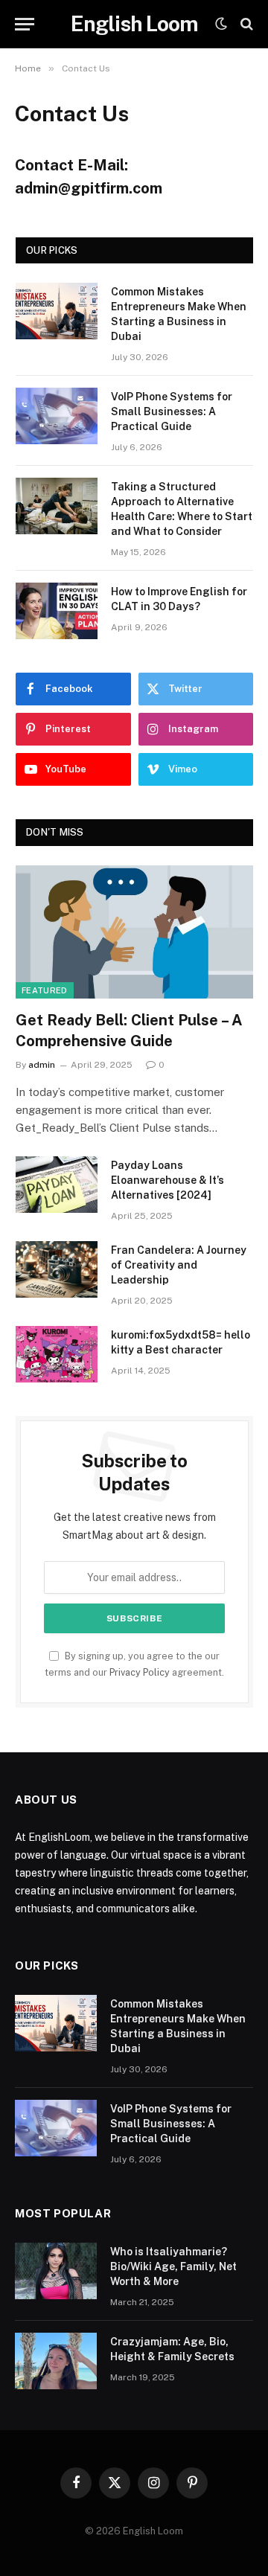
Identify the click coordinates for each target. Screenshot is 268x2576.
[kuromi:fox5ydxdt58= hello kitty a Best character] (57, 1354)
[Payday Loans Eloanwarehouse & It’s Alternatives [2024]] (57, 1185)
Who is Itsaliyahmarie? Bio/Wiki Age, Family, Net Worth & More (173, 2266)
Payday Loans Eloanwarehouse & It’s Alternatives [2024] (167, 1180)
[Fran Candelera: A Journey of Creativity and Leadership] (57, 1269)
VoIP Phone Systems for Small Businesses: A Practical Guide (172, 411)
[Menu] (25, 24)
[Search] (245, 24)
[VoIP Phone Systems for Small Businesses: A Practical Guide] (57, 416)
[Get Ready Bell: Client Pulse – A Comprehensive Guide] (134, 932)
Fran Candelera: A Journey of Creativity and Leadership (179, 1265)
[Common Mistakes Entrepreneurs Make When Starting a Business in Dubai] (57, 311)
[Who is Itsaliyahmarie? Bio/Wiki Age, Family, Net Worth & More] (56, 2271)
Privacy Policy (140, 1672)
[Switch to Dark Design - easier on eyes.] (221, 24)
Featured (45, 990)
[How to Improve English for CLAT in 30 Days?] (57, 611)
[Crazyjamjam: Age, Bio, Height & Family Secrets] (56, 2361)
